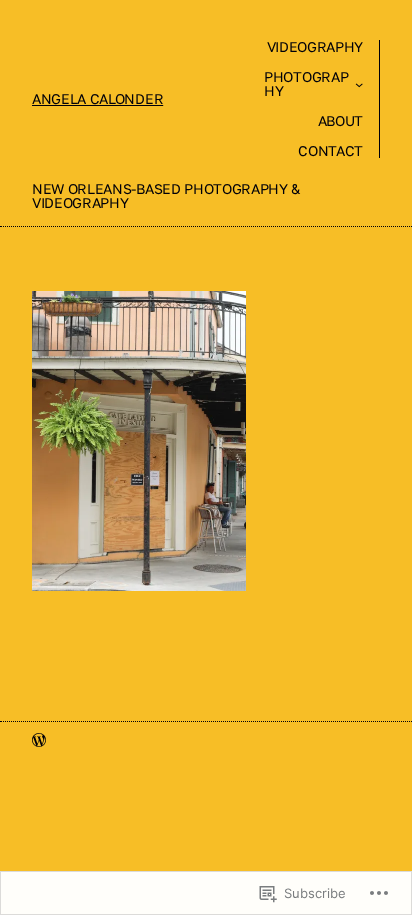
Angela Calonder (97, 98)
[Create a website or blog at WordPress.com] (39, 740)
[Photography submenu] (359, 84)
